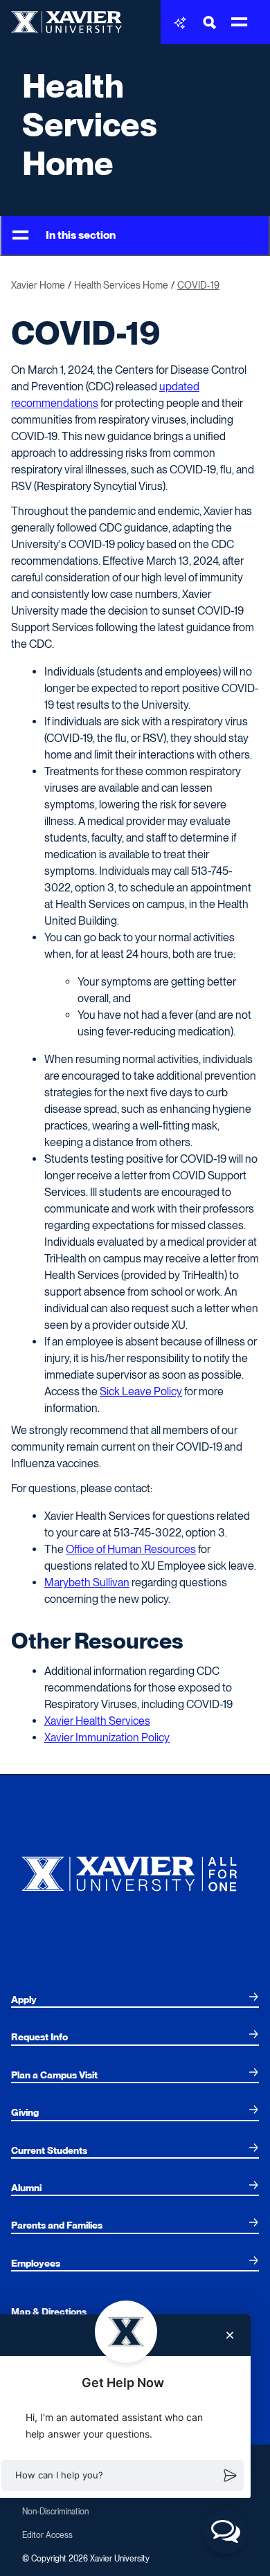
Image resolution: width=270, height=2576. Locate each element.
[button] (123, 2476)
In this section (81, 235)
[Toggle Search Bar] (210, 22)
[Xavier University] (135, 1870)
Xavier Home (38, 285)
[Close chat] (230, 2335)
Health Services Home (90, 125)
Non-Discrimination (55, 2512)
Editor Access (47, 2535)
